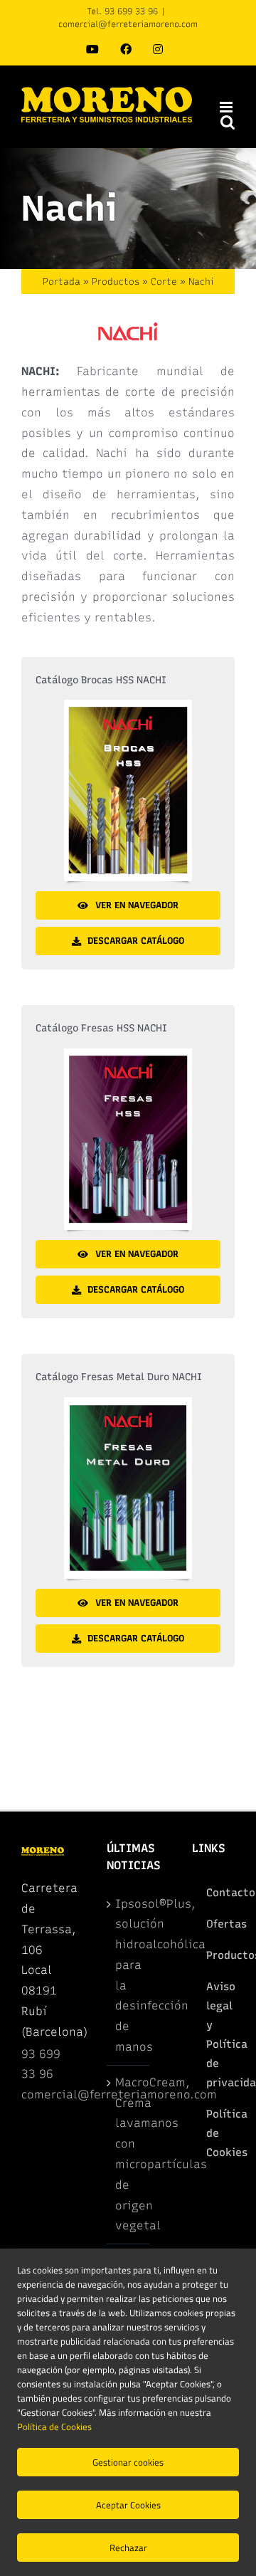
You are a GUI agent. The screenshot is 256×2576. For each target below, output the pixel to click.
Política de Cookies (54, 2427)
